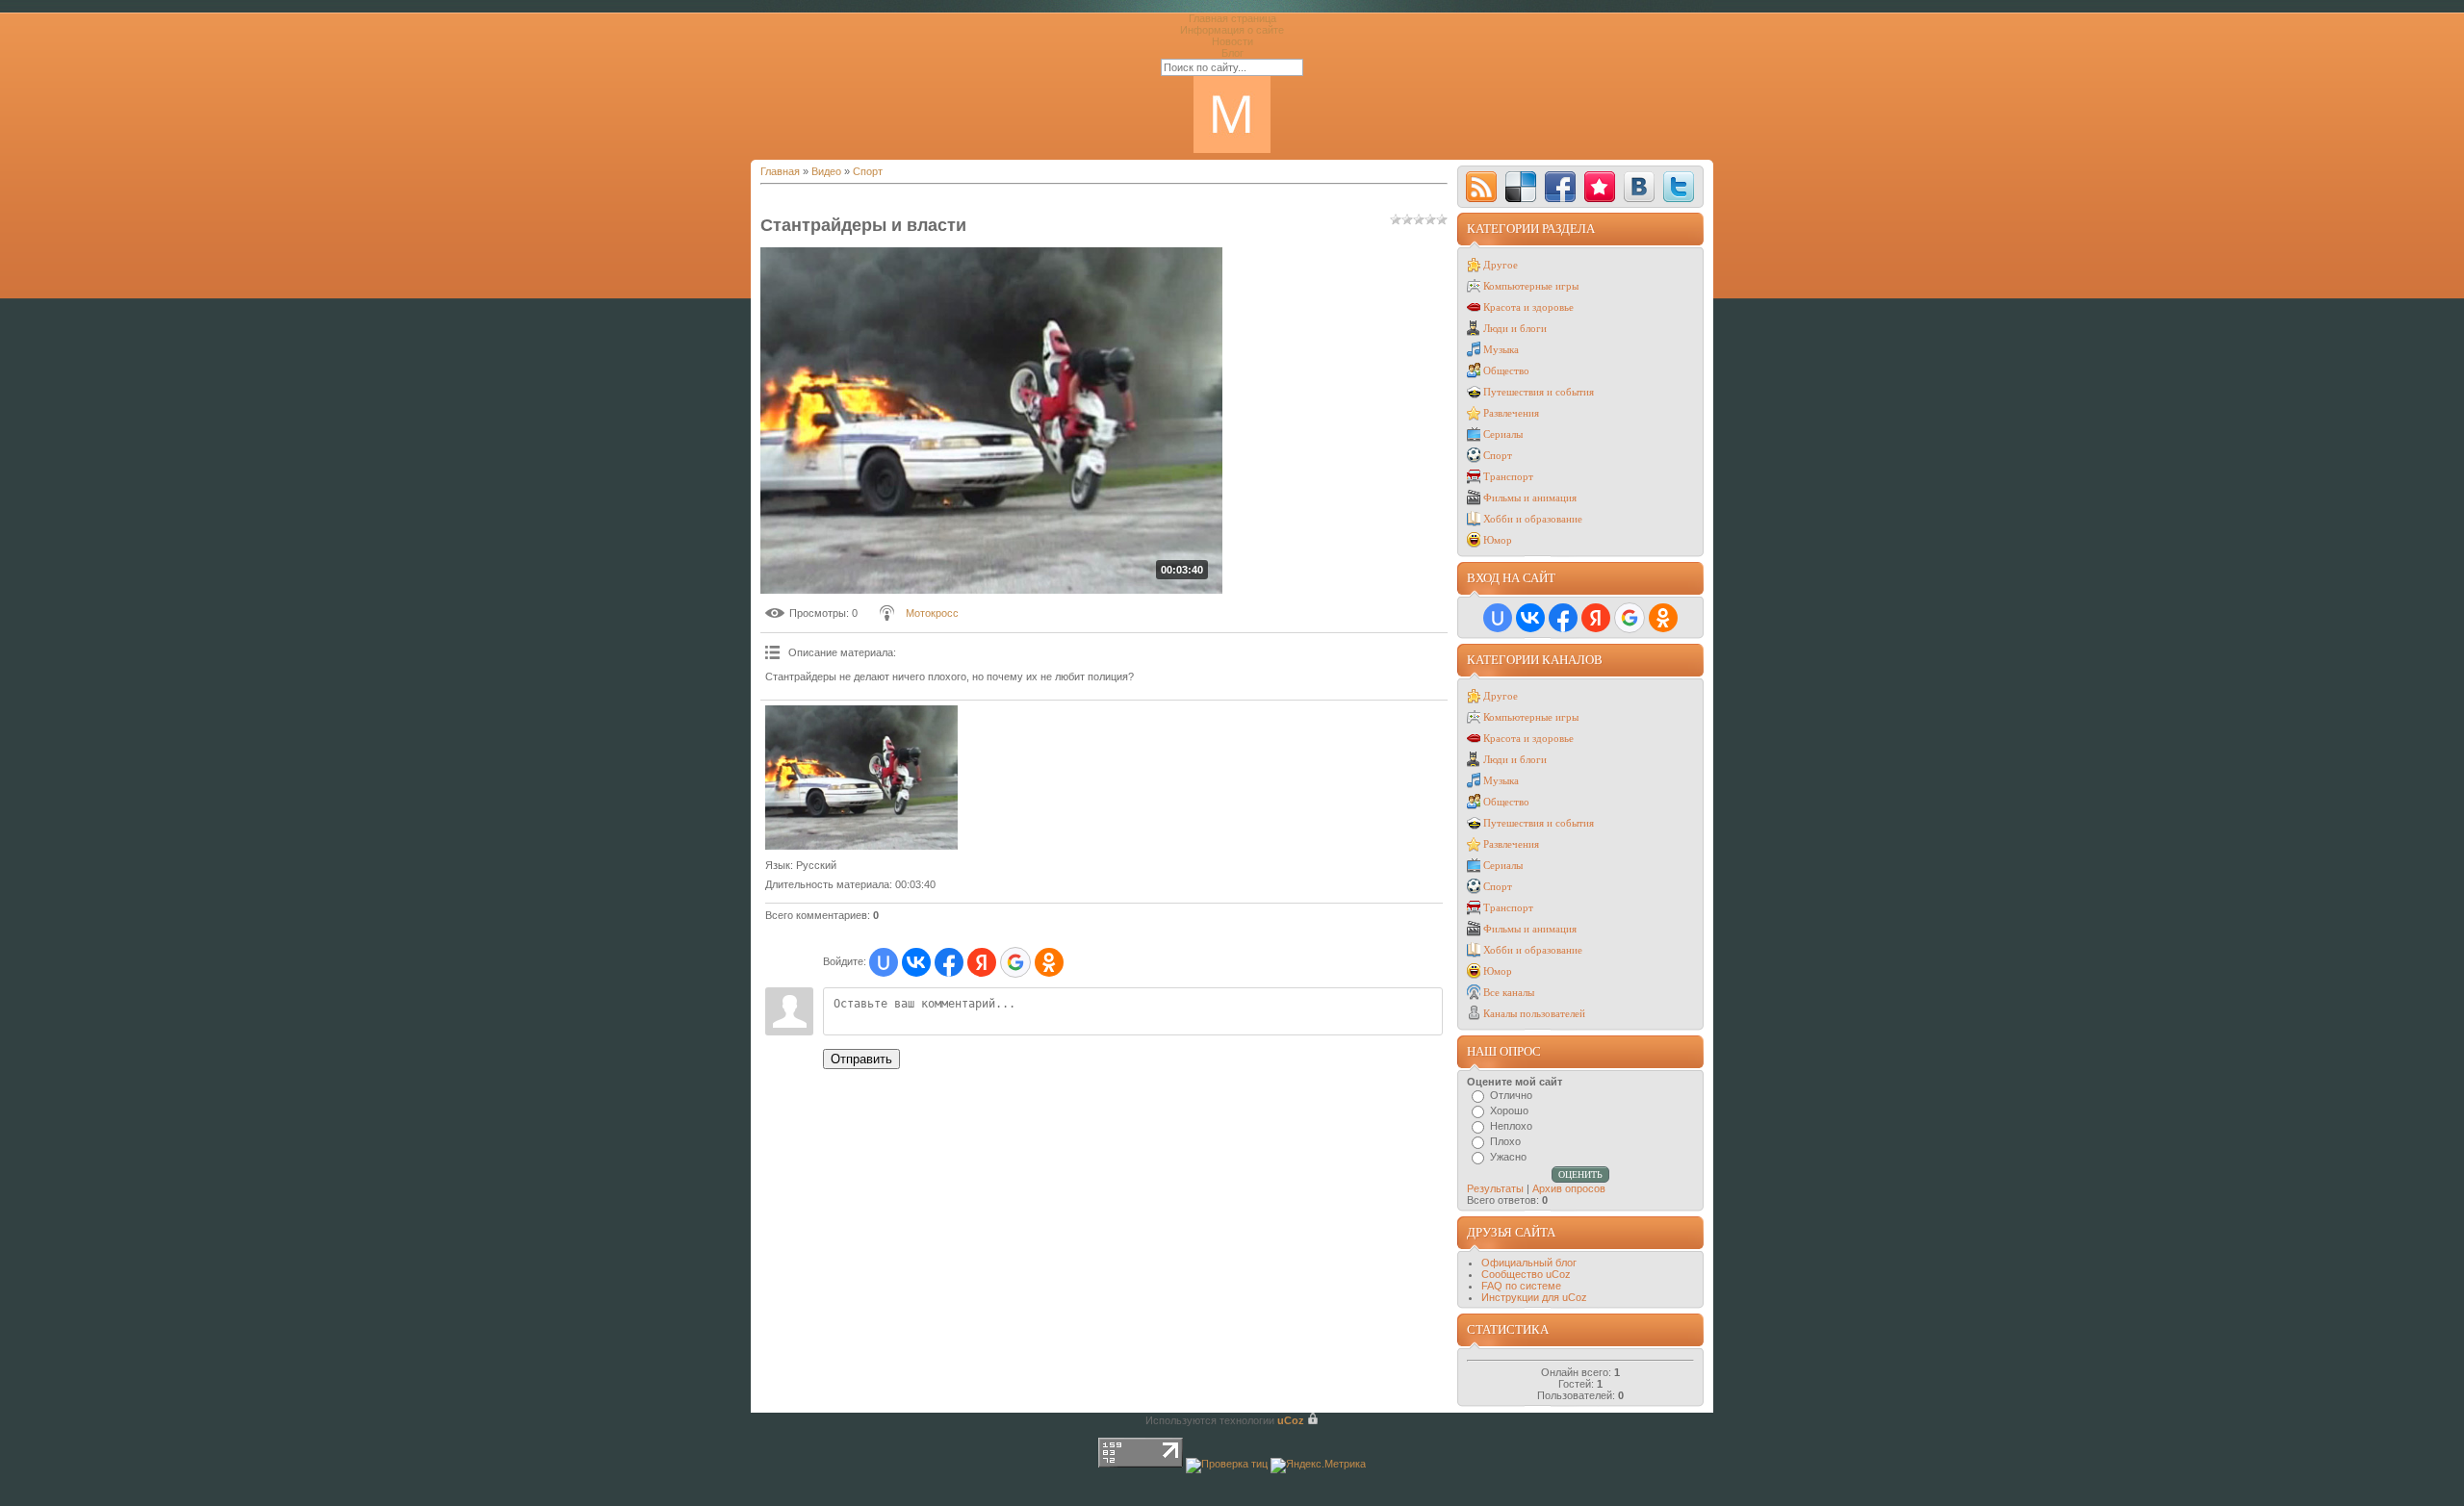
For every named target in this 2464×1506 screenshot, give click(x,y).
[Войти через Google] (1015, 962)
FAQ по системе (1521, 1286)
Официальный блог (1529, 1263)
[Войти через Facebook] (949, 962)
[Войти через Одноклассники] (1049, 962)
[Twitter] (1679, 187)
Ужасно (1508, 1157)
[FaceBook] (1560, 187)
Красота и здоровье (1528, 307)
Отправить (861, 1059)
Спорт (868, 171)
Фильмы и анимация (1530, 498)
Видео (826, 171)
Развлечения (1511, 413)
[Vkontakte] (1639, 187)
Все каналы (1509, 992)
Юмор (1498, 540)
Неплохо (1511, 1126)
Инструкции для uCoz (1534, 1297)
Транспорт (1508, 476)
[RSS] (1481, 187)
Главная (780, 171)
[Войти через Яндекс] (982, 962)
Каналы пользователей (1534, 1013)
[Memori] (1600, 187)
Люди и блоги (1515, 328)
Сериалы (1503, 434)
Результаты (1495, 1188)
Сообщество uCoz (1526, 1274)
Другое (1501, 265)
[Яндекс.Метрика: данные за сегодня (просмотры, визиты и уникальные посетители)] (1318, 1466)
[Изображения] (861, 778)
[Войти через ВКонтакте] (916, 962)
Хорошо (1509, 1110)
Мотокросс (932, 613)
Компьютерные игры (1531, 286)
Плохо (1505, 1141)
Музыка (1501, 349)
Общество (1506, 370)
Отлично (1511, 1095)
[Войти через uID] (884, 962)
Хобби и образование (1533, 519)
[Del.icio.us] (1521, 187)
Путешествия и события (1539, 392)
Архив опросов (1569, 1188)
